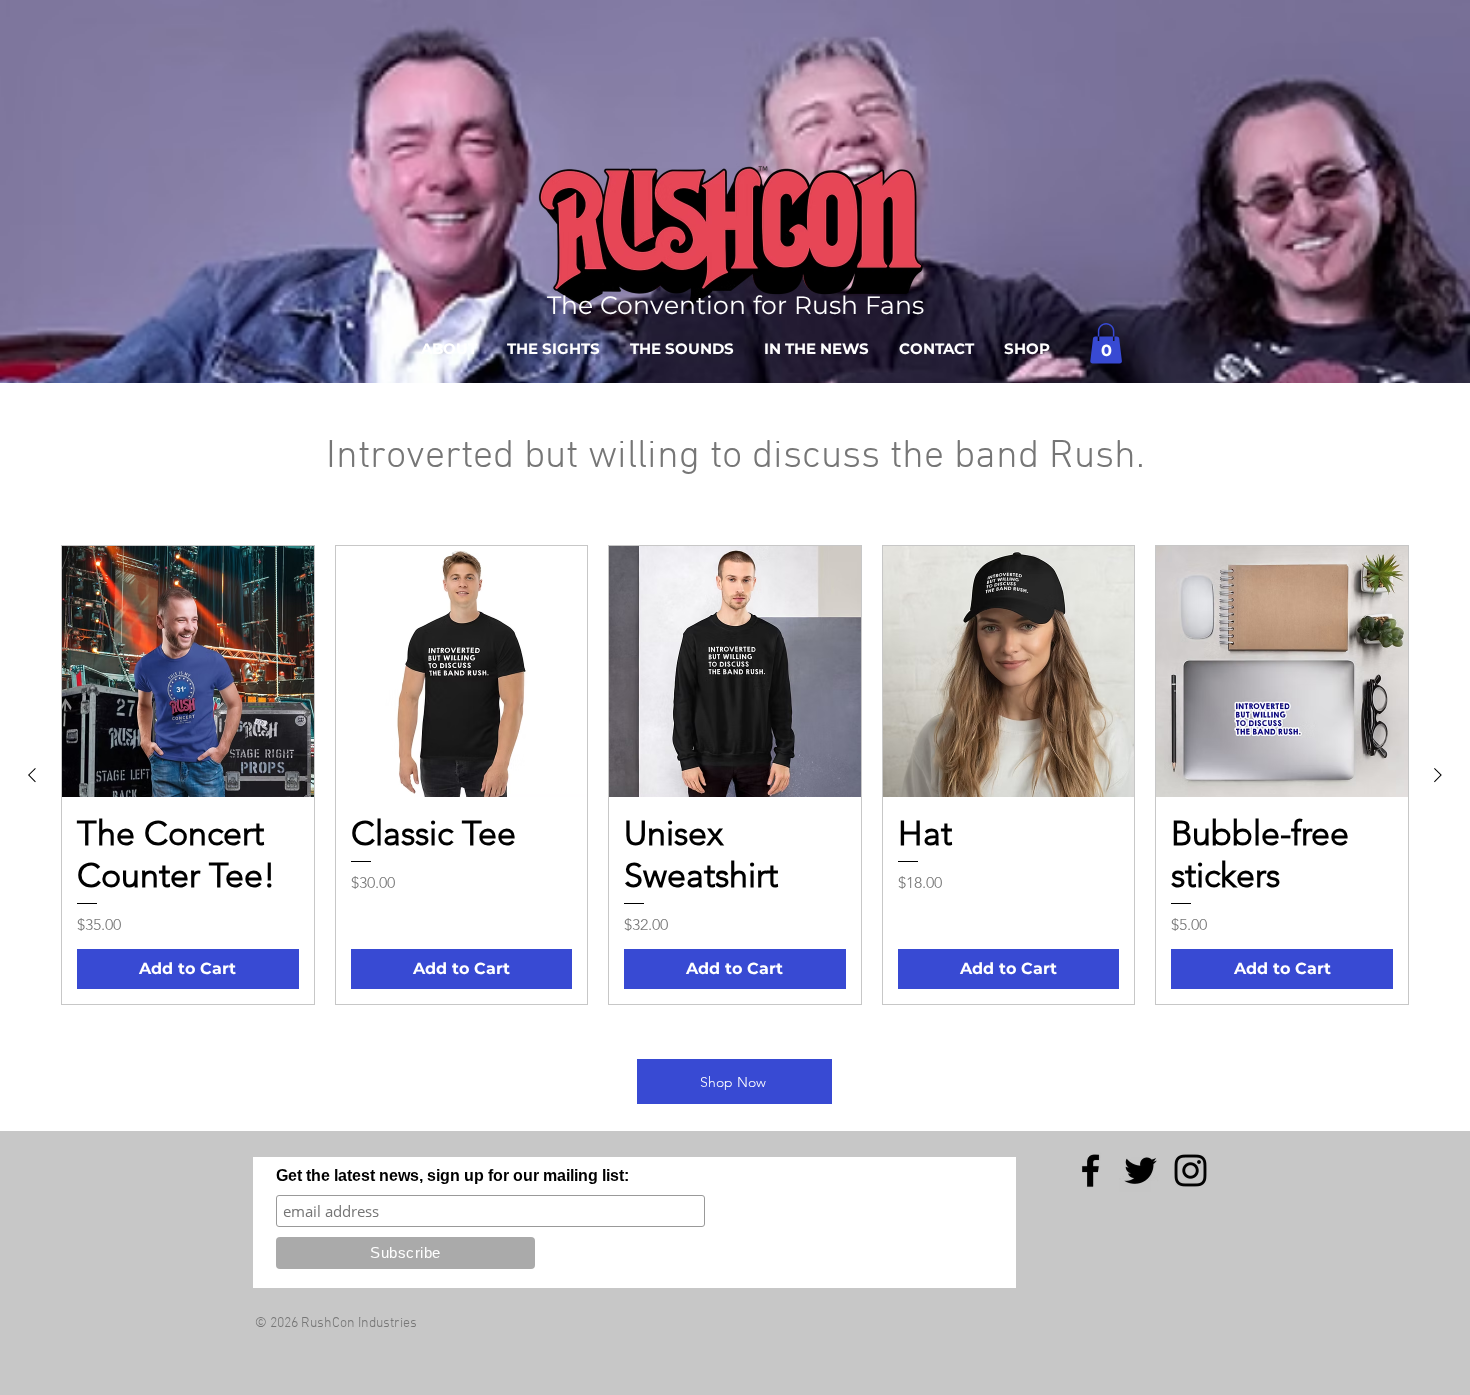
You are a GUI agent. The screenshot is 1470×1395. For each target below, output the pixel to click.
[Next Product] (1438, 775)
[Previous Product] (32, 775)
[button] (1106, 343)
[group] (735, 775)
